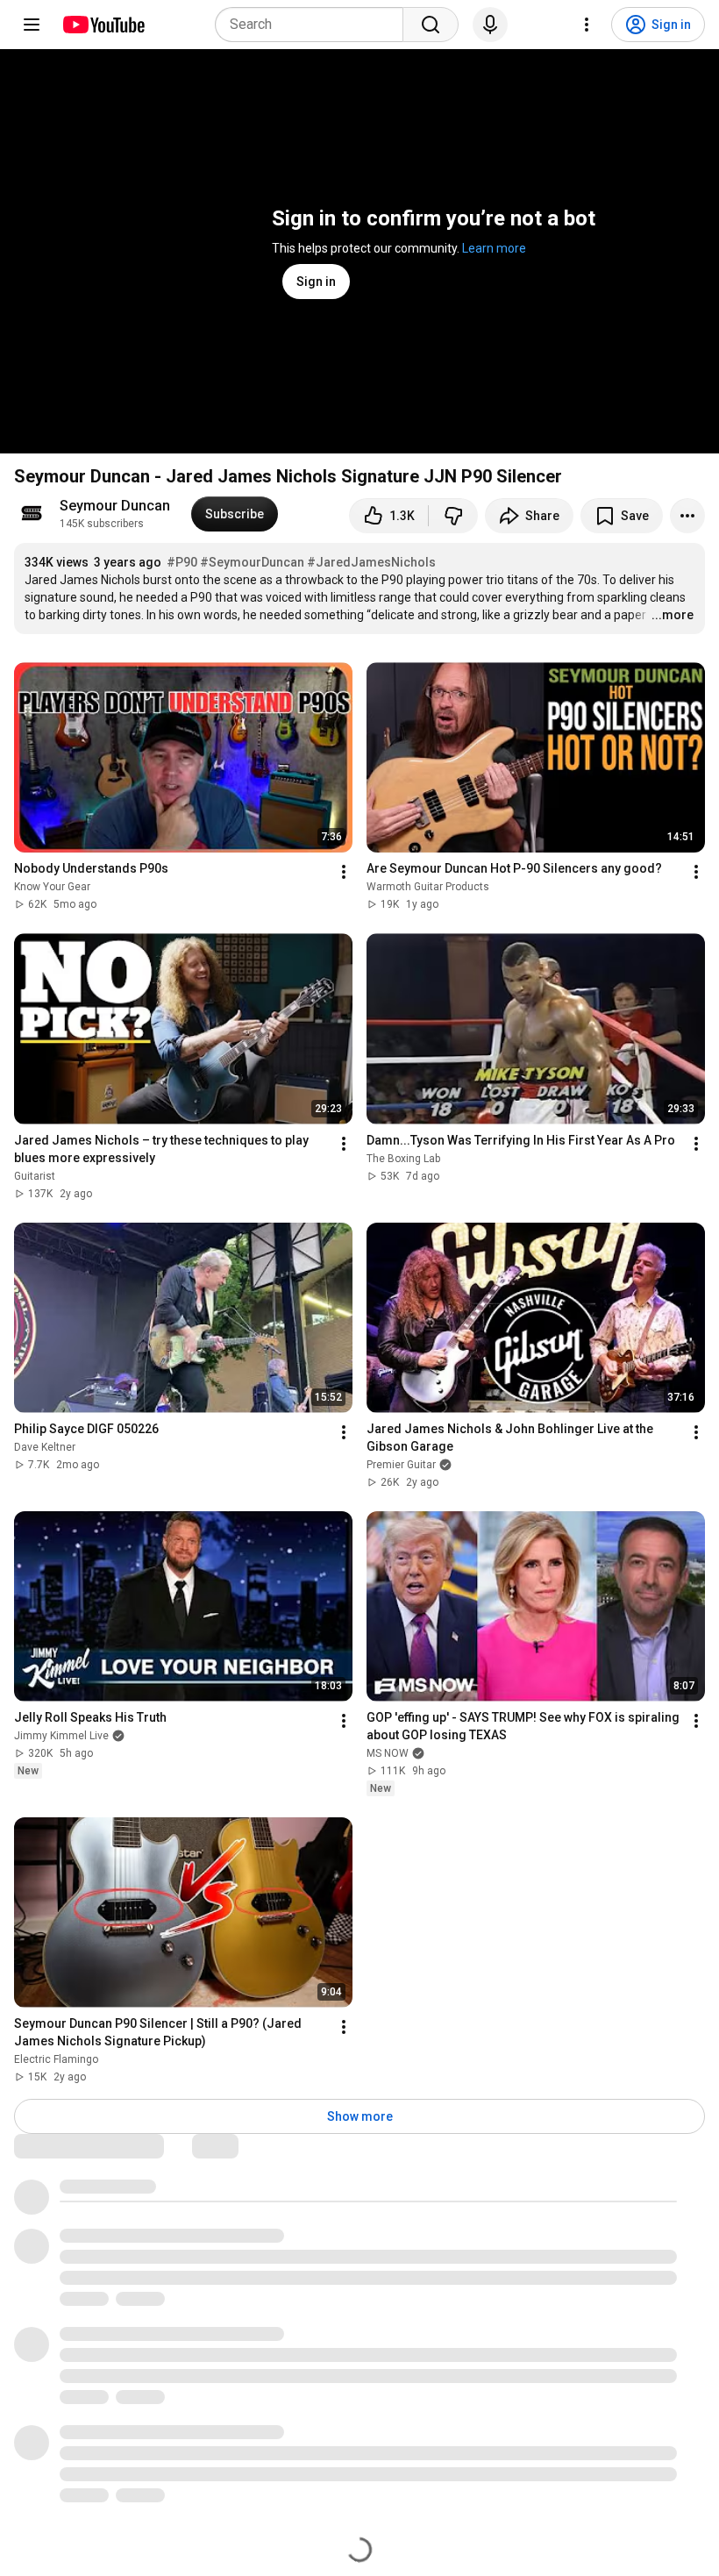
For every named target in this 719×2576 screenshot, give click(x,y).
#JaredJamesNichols (371, 562)
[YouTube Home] (103, 25)
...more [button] (673, 615)
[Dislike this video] (453, 516)
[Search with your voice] (490, 25)
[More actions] (687, 516)
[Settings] (587, 25)
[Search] (431, 25)
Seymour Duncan (115, 506)
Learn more (494, 248)
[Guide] (32, 25)
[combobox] (314, 25)
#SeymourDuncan (252, 562)
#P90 (182, 562)
